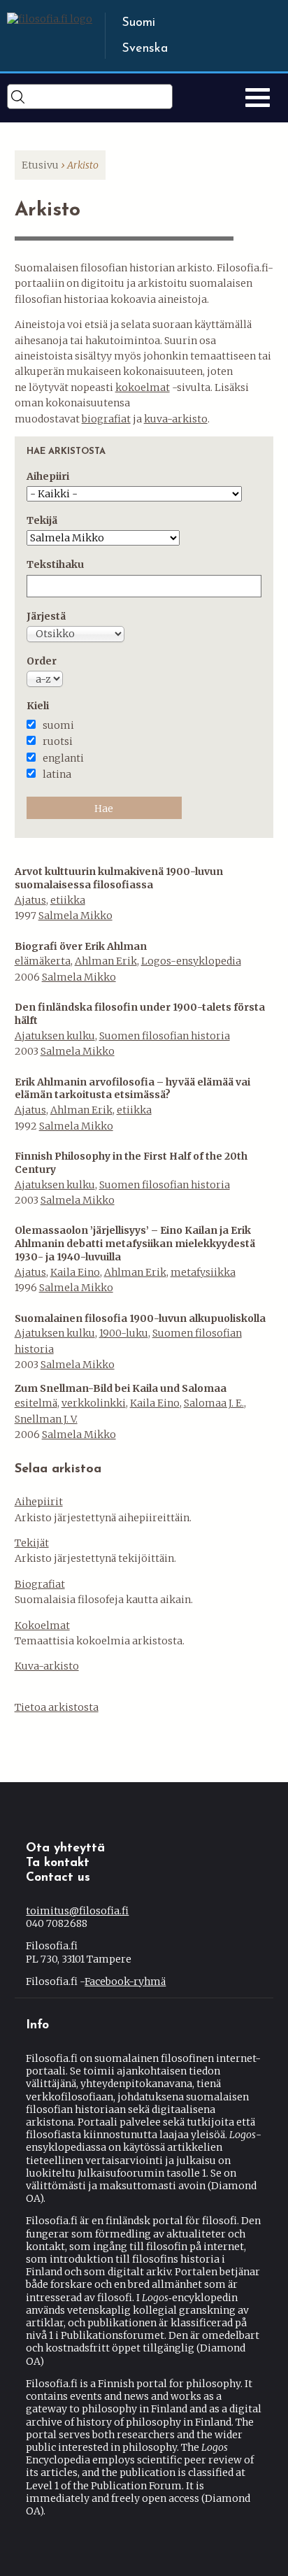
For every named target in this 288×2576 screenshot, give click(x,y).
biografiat (106, 419)
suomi (58, 725)
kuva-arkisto (176, 419)
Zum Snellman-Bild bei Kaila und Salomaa (121, 1388)
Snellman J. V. (46, 1419)
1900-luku (124, 1333)
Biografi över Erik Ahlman (81, 946)
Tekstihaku (55, 564)
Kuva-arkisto (47, 1666)
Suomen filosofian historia (165, 1036)
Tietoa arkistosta (57, 1707)
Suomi (138, 23)
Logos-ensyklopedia (191, 961)
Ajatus (30, 900)
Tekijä (42, 520)
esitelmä (36, 1403)
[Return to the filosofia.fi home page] (50, 19)
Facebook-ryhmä (125, 1981)
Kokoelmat (42, 1625)
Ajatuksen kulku (55, 1036)
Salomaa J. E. (214, 1403)
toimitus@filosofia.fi (77, 1911)
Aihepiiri (48, 476)
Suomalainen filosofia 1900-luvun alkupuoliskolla (140, 1318)
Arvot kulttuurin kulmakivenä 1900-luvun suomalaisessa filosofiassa (119, 878)
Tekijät (32, 1543)
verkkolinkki (94, 1403)
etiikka (68, 900)
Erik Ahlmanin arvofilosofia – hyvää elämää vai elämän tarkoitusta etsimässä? (132, 1089)
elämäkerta (43, 961)
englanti (63, 758)
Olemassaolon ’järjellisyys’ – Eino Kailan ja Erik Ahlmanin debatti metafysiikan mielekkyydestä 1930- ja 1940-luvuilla (135, 1244)
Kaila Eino (75, 1272)
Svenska (145, 49)
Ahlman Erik (106, 961)
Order (42, 661)
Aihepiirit (39, 1502)
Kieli (38, 706)
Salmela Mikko (75, 916)
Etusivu (40, 165)
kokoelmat (143, 387)
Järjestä (46, 616)
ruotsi (58, 741)
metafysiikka (203, 1272)
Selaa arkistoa (58, 1470)
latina (57, 774)
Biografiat (40, 1584)
